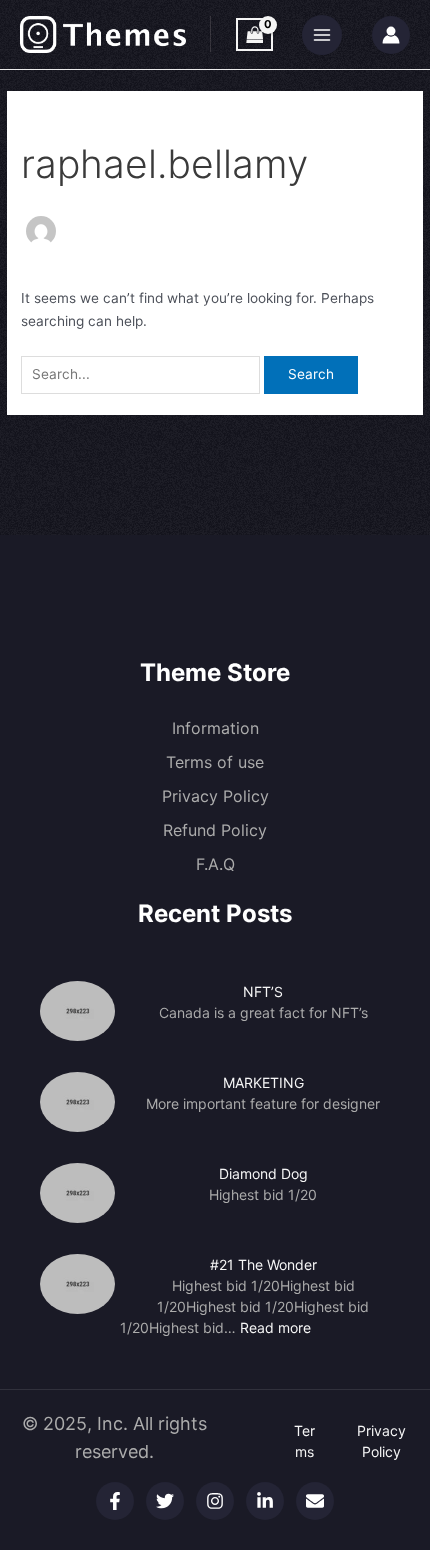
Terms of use (215, 762)
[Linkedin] (265, 1501)
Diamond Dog (263, 1173)
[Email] (315, 1501)
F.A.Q (215, 864)
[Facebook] (115, 1501)
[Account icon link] (391, 35)
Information (215, 728)
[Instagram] (215, 1501)
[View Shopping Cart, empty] (254, 34)
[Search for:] (142, 374)
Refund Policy (215, 830)
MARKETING (263, 1082)
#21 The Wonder (263, 1264)
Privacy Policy (215, 796)
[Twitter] (165, 1501)
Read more (275, 1327)
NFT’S (263, 991)
